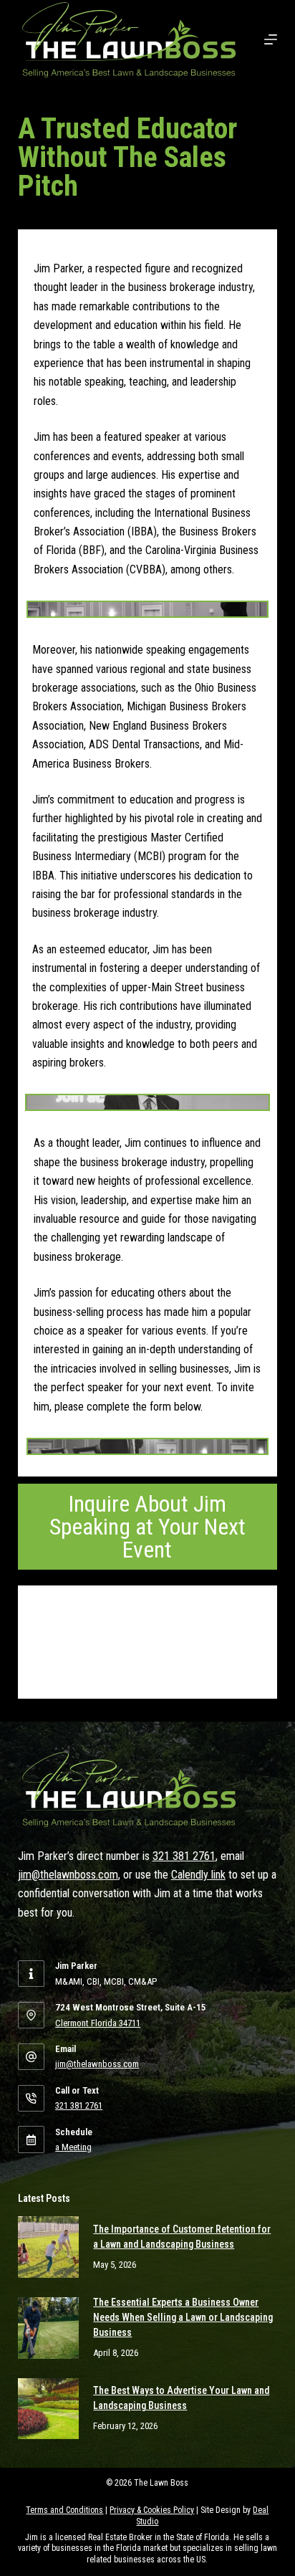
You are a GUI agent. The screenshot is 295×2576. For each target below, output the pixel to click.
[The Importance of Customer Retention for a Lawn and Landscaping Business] (49, 2247)
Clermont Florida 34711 (98, 2023)
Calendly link (198, 1875)
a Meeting (73, 2147)
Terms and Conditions (64, 2510)
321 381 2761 (184, 1856)
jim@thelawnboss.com (68, 1875)
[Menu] (271, 39)
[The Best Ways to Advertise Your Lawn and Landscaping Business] (49, 2409)
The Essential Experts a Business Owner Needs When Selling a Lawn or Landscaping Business (183, 2317)
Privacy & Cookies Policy (152, 2510)
